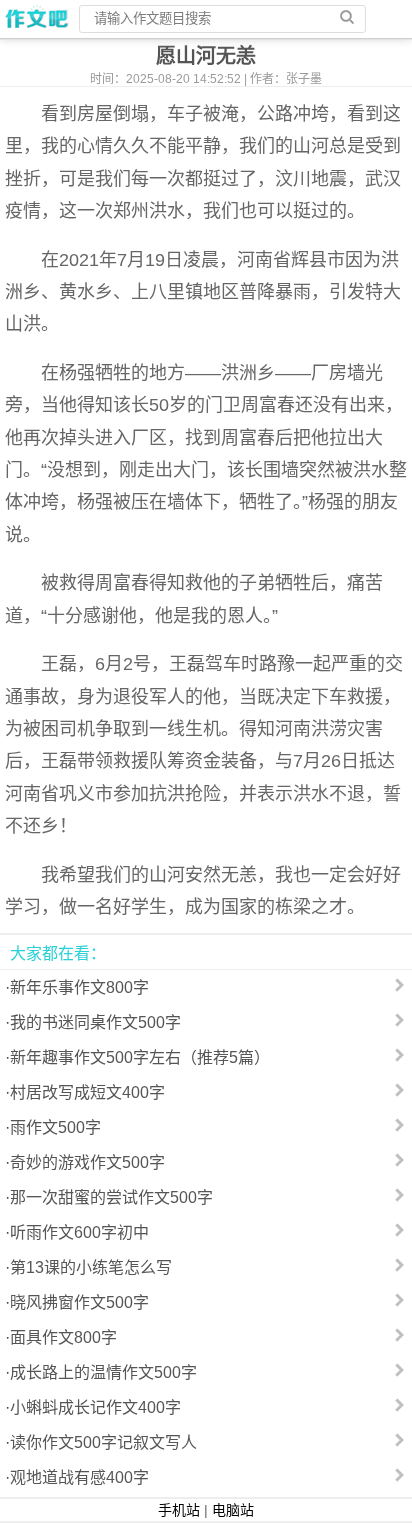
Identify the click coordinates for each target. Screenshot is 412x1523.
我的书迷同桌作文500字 (95, 1022)
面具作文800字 (63, 1337)
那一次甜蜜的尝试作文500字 (111, 1197)
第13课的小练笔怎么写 (91, 1267)
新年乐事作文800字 (79, 987)
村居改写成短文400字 (87, 1092)
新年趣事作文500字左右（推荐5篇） (140, 1057)
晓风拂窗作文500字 (79, 1302)
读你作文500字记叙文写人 (103, 1442)
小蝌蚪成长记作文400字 (95, 1407)
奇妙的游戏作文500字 (87, 1162)
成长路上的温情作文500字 (103, 1372)
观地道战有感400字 (79, 1477)
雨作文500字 (55, 1127)
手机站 (179, 1510)
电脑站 (233, 1510)
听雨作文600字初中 (79, 1232)
